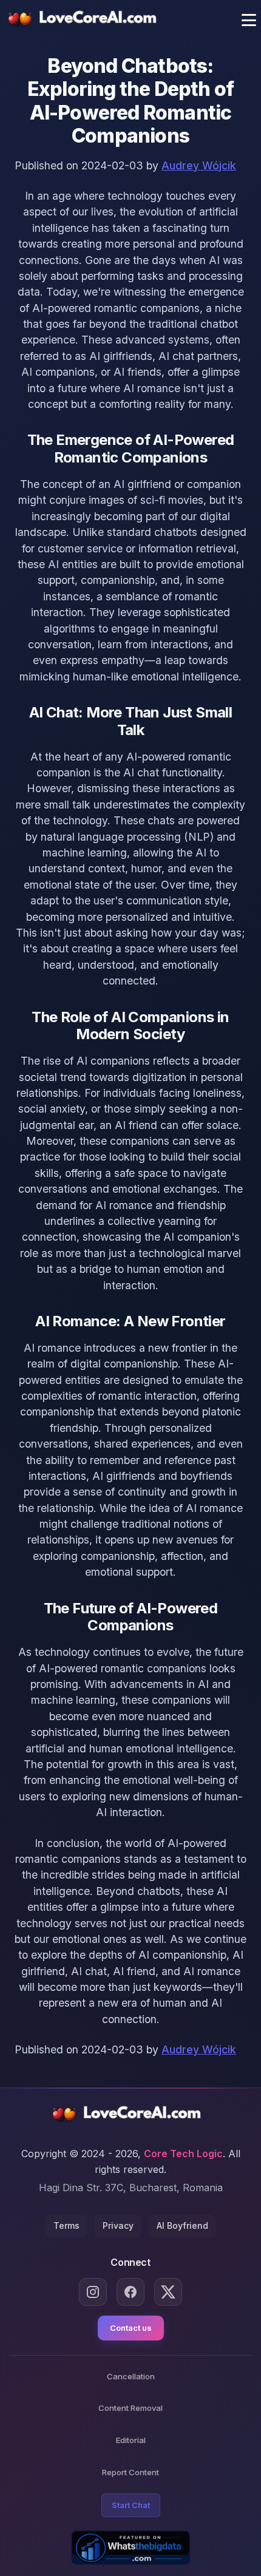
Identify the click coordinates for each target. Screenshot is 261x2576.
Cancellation (131, 2376)
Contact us (131, 2328)
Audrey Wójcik (199, 165)
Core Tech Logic (183, 2154)
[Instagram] (93, 2292)
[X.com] (168, 2292)
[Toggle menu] (249, 20)
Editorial (131, 2440)
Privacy (118, 2225)
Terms (66, 2225)
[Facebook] (130, 2292)
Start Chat (131, 2505)
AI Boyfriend (182, 2225)
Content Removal (130, 2408)
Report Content (130, 2472)
